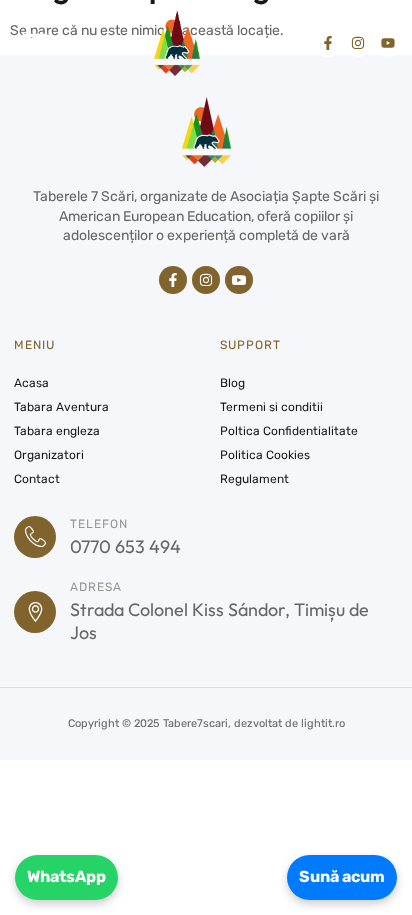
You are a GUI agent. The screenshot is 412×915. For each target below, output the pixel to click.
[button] (35, 43)
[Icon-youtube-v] (239, 280)
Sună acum (342, 876)
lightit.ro (323, 723)
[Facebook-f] (328, 43)
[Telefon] (35, 537)
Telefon (99, 524)
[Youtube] (388, 43)
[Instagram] (358, 43)
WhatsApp (66, 876)
